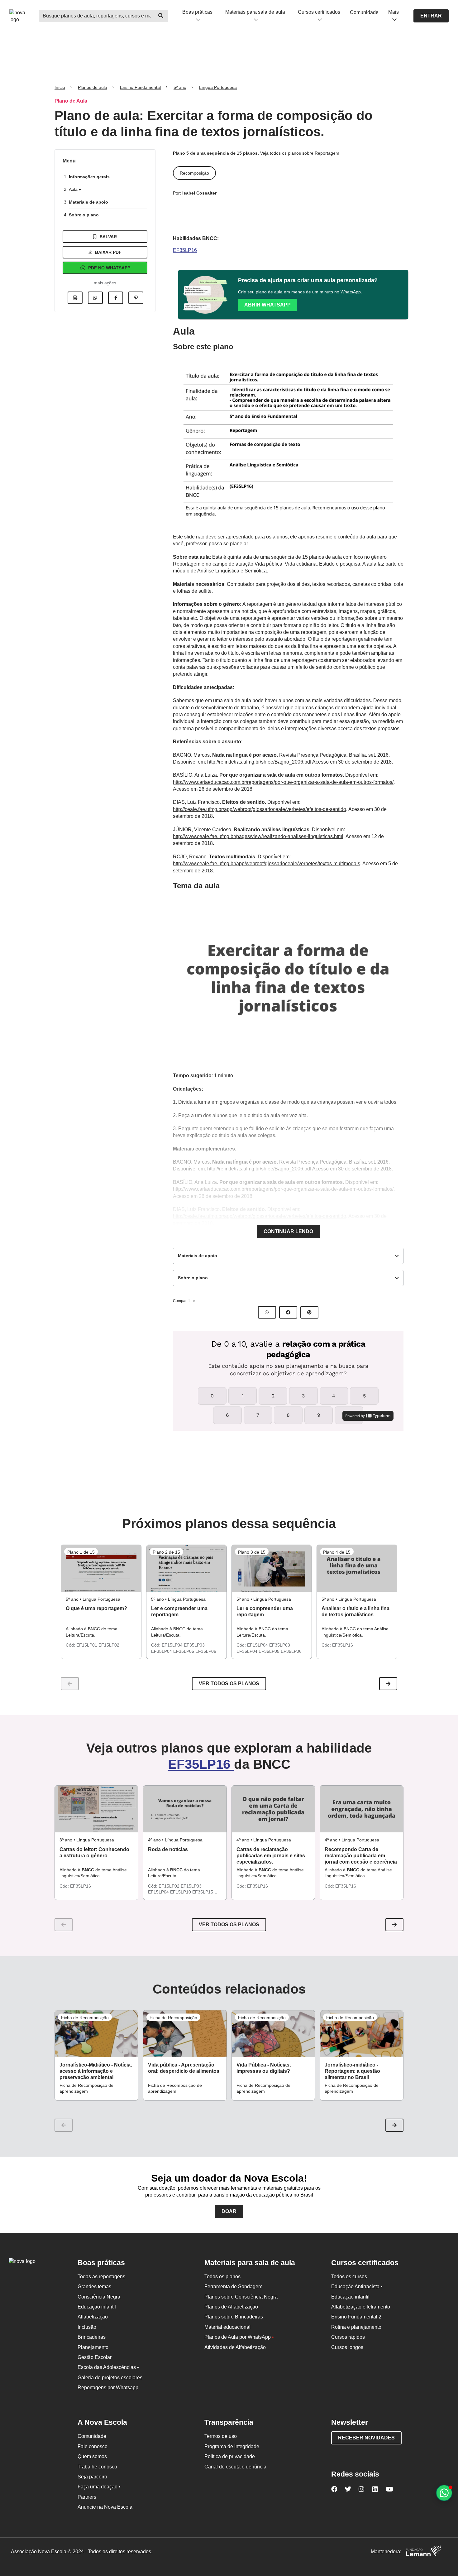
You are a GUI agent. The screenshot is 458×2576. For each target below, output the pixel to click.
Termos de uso (221, 2436)
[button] (388, 1684)
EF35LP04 (162, 1651)
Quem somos (92, 2456)
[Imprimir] (75, 298)
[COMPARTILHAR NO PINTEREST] (309, 1312)
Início (60, 87)
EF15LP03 (191, 1886)
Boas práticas (197, 12)
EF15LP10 (181, 1892)
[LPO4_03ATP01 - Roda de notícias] (185, 1809)
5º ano (180, 87)
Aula (74, 189)
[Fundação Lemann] (423, 2552)
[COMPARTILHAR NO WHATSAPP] (267, 1312)
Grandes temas (94, 2287)
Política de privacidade (230, 2456)
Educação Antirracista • (357, 2287)
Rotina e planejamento (356, 2327)
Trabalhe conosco (97, 2467)
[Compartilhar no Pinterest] (136, 298)
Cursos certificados (319, 12)
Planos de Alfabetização (231, 2307)
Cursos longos (347, 2347)
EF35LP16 (185, 250)
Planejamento (93, 2347)
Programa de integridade (232, 2446)
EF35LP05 (184, 1651)
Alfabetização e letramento (361, 2307)
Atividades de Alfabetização (235, 2347)
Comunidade (364, 12)
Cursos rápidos (348, 2337)
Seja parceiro (92, 2477)
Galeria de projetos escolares (110, 2378)
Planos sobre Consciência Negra (241, 2297)
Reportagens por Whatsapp (108, 2388)
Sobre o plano (84, 215)
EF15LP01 (87, 1645)
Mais (394, 12)
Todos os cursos (349, 2277)
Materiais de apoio (88, 202)
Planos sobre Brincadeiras (234, 2317)
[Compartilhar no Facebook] (116, 298)
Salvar (108, 237)
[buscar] (161, 16)
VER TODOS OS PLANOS (229, 1925)
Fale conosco (93, 2446)
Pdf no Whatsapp (109, 268)
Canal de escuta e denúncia (235, 2467)
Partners (87, 2497)
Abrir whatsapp (267, 305)
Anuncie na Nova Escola (105, 2507)
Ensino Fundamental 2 (356, 2317)
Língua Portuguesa (218, 87)
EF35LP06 (206, 1651)
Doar (229, 2211)
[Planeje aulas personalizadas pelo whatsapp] (444, 2493)
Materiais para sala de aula (255, 12)
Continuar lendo (288, 1231)
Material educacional (227, 2327)
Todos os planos (222, 2277)
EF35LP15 (203, 1892)
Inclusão (87, 2327)
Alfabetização (93, 2317)
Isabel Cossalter (199, 193)
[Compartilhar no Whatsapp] (95, 298)
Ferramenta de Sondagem (233, 2287)
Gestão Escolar (95, 2357)
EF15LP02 (109, 1645)
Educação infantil (97, 2307)
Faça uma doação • (99, 2487)
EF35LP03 (194, 1645)
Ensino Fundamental (140, 87)
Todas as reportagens (101, 2277)
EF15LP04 (173, 1645)
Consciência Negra (99, 2297)
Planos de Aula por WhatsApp (239, 2337)
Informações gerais (89, 177)
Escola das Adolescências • (108, 2367)
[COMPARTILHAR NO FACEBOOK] (288, 1312)
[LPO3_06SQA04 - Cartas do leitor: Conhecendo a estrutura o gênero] (96, 1809)
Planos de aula (93, 87)
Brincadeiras (92, 2337)
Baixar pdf (108, 252)
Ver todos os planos (229, 1684)
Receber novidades (366, 2438)
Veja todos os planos (281, 153)
